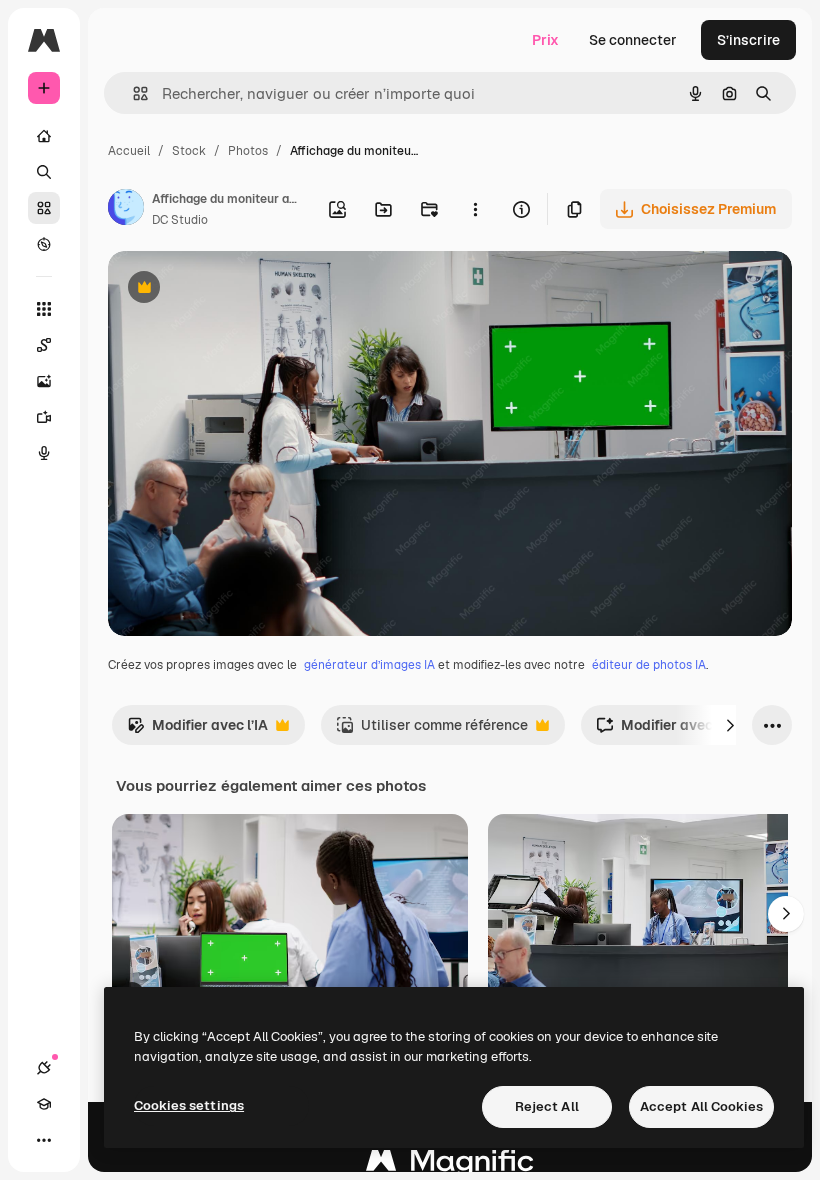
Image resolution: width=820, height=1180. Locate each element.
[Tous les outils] (44, 309)
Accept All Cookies (701, 1106)
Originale (240, 289)
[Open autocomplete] (132, 93)
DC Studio (180, 220)
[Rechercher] (44, 172)
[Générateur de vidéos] (44, 417)
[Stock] (44, 208)
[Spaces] (44, 345)
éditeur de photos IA (649, 665)
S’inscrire (748, 40)
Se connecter (633, 40)
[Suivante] (730, 725)
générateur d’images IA (369, 665)
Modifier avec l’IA (197, 730)
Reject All (547, 1106)
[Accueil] (44, 136)
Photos (248, 151)
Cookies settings (189, 1105)
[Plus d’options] (475, 209)
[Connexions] (44, 1068)
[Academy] (44, 1104)
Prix (545, 40)
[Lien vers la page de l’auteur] (126, 210)
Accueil (129, 151)
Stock (189, 151)
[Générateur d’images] (44, 381)
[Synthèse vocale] (44, 453)
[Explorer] (44, 244)
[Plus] (44, 1140)
